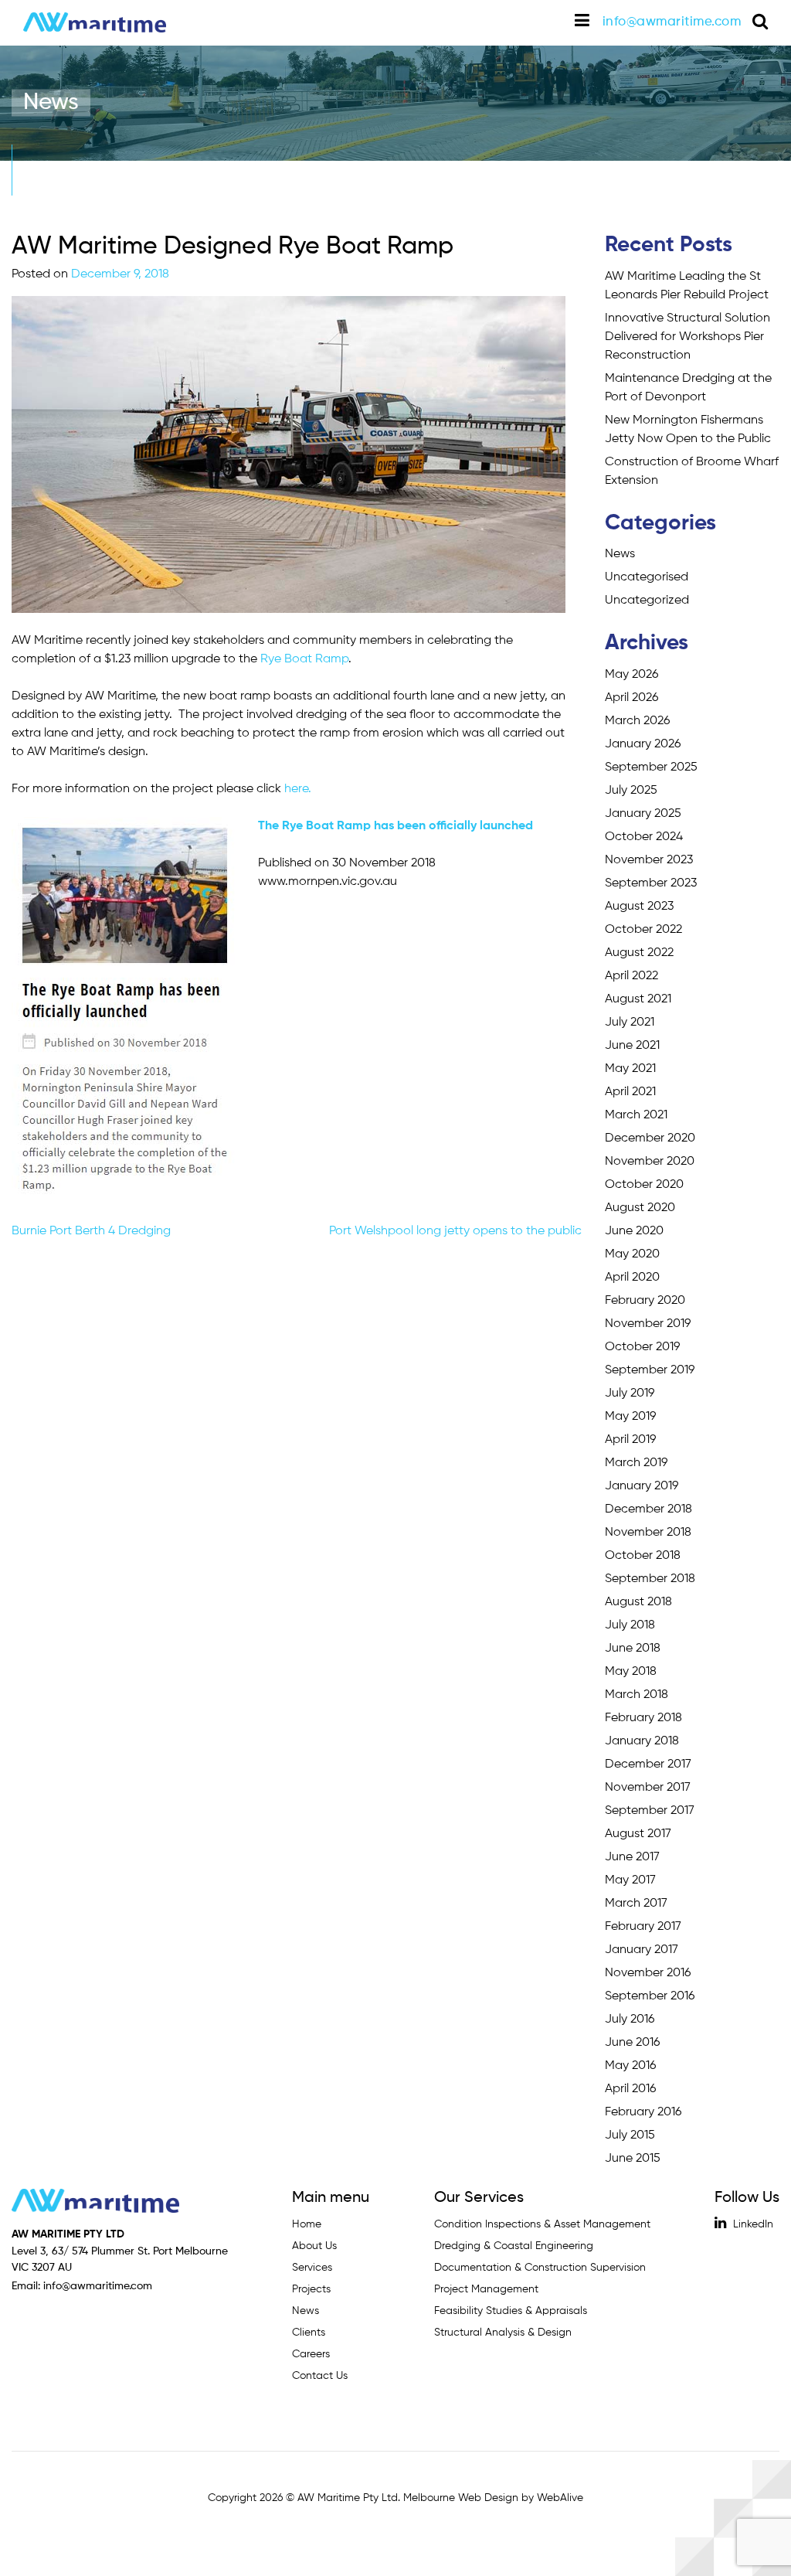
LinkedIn (752, 2224)
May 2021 (630, 1069)
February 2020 (645, 1301)
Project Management (486, 2289)
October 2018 (643, 1556)
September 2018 (650, 1579)
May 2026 (631, 675)
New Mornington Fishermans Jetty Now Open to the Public (688, 430)
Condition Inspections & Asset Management (542, 2224)
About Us (314, 2246)
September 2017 (650, 1811)
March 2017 (636, 1904)
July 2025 (631, 791)
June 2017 (632, 1857)
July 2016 (630, 2020)
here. (298, 789)
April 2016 (630, 2089)
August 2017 (638, 1834)
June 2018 (633, 1649)
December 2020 (650, 1138)
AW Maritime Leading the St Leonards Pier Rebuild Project (687, 286)
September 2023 (651, 883)
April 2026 (631, 698)
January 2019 (642, 1486)
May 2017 (630, 1880)
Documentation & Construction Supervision (540, 2268)
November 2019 (648, 1324)
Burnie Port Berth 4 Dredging (91, 1231)
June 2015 (633, 2159)
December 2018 (648, 1509)
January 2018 (642, 1741)
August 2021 (638, 999)
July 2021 (630, 1023)
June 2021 (632, 1046)
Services (312, 2268)
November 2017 (648, 1788)
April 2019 (630, 1440)
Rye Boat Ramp (304, 659)
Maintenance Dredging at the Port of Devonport (688, 388)
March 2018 (637, 1695)
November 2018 (648, 1533)
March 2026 (637, 721)
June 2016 (632, 2043)
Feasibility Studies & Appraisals (511, 2311)
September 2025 (651, 767)
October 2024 (644, 837)
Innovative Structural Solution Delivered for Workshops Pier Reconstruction (687, 337)
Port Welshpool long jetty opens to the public (455, 1231)
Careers (311, 2354)
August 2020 (640, 1208)
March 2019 (636, 1463)
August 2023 (639, 907)
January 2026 (643, 744)
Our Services (479, 2198)
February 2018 (643, 1718)
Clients (309, 2333)
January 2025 (643, 814)
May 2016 (630, 2066)
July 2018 (630, 1625)
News (620, 554)
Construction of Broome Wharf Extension (692, 471)
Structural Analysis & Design (503, 2333)
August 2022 (639, 953)
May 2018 (631, 1672)
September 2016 (650, 1996)
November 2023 (649, 860)
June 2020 (634, 1231)
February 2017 (643, 1927)
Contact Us (320, 2376)
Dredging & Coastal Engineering (514, 2246)
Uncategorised (647, 577)
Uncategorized (647, 601)
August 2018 (638, 1602)
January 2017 (642, 1950)
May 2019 (630, 1417)
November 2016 (648, 1973)
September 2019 (650, 1370)
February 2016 (643, 2112)
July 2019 (630, 1393)
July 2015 (630, 2135)
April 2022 (631, 976)
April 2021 (630, 1092)
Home (307, 2224)
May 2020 (632, 1254)
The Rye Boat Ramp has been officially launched (395, 826)
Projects (311, 2289)
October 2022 (643, 930)
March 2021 (636, 1115)
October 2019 (642, 1347)
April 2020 (632, 1278)
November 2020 (650, 1162)
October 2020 (644, 1185)
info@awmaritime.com (672, 22)
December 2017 (648, 1764)
